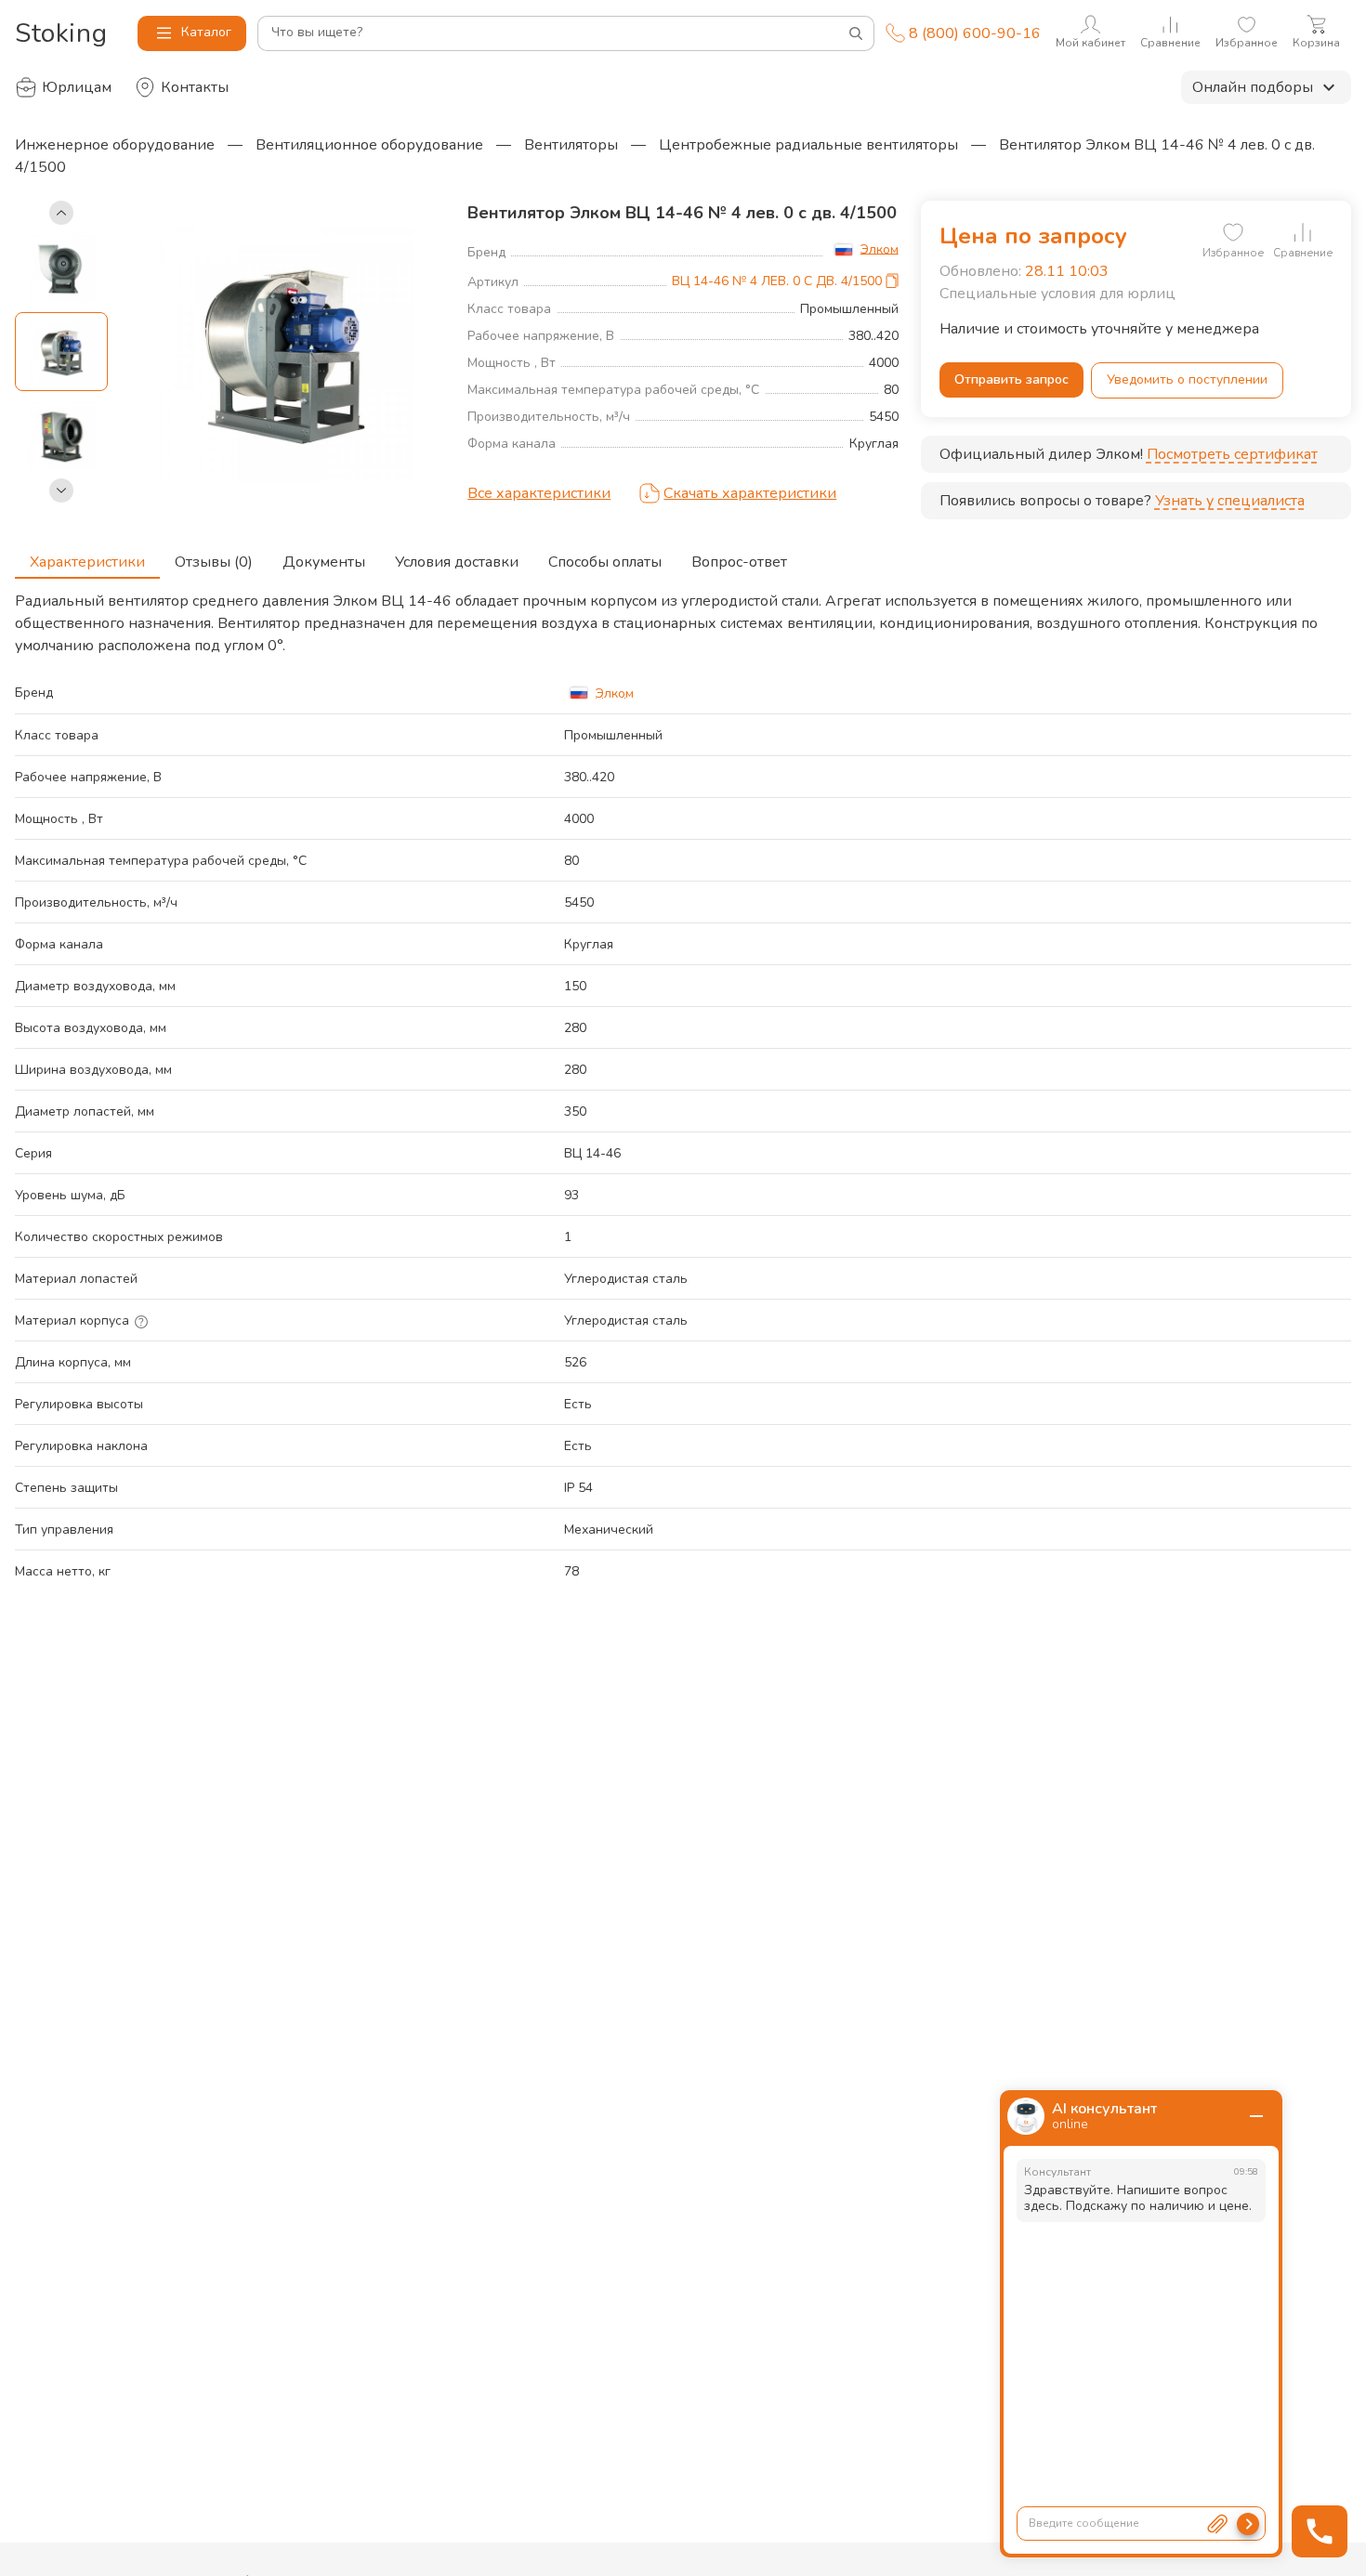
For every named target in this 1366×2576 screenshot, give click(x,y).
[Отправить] (1248, 2524)
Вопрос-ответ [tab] (739, 562)
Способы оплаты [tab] (605, 562)
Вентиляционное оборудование (369, 145)
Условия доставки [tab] (457, 562)
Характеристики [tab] (87, 562)
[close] (1256, 2116)
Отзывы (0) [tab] (214, 562)
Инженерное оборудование (115, 145)
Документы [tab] (324, 562)
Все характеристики (539, 493)
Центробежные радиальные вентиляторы (808, 145)
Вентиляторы (571, 145)
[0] (1233, 232)
